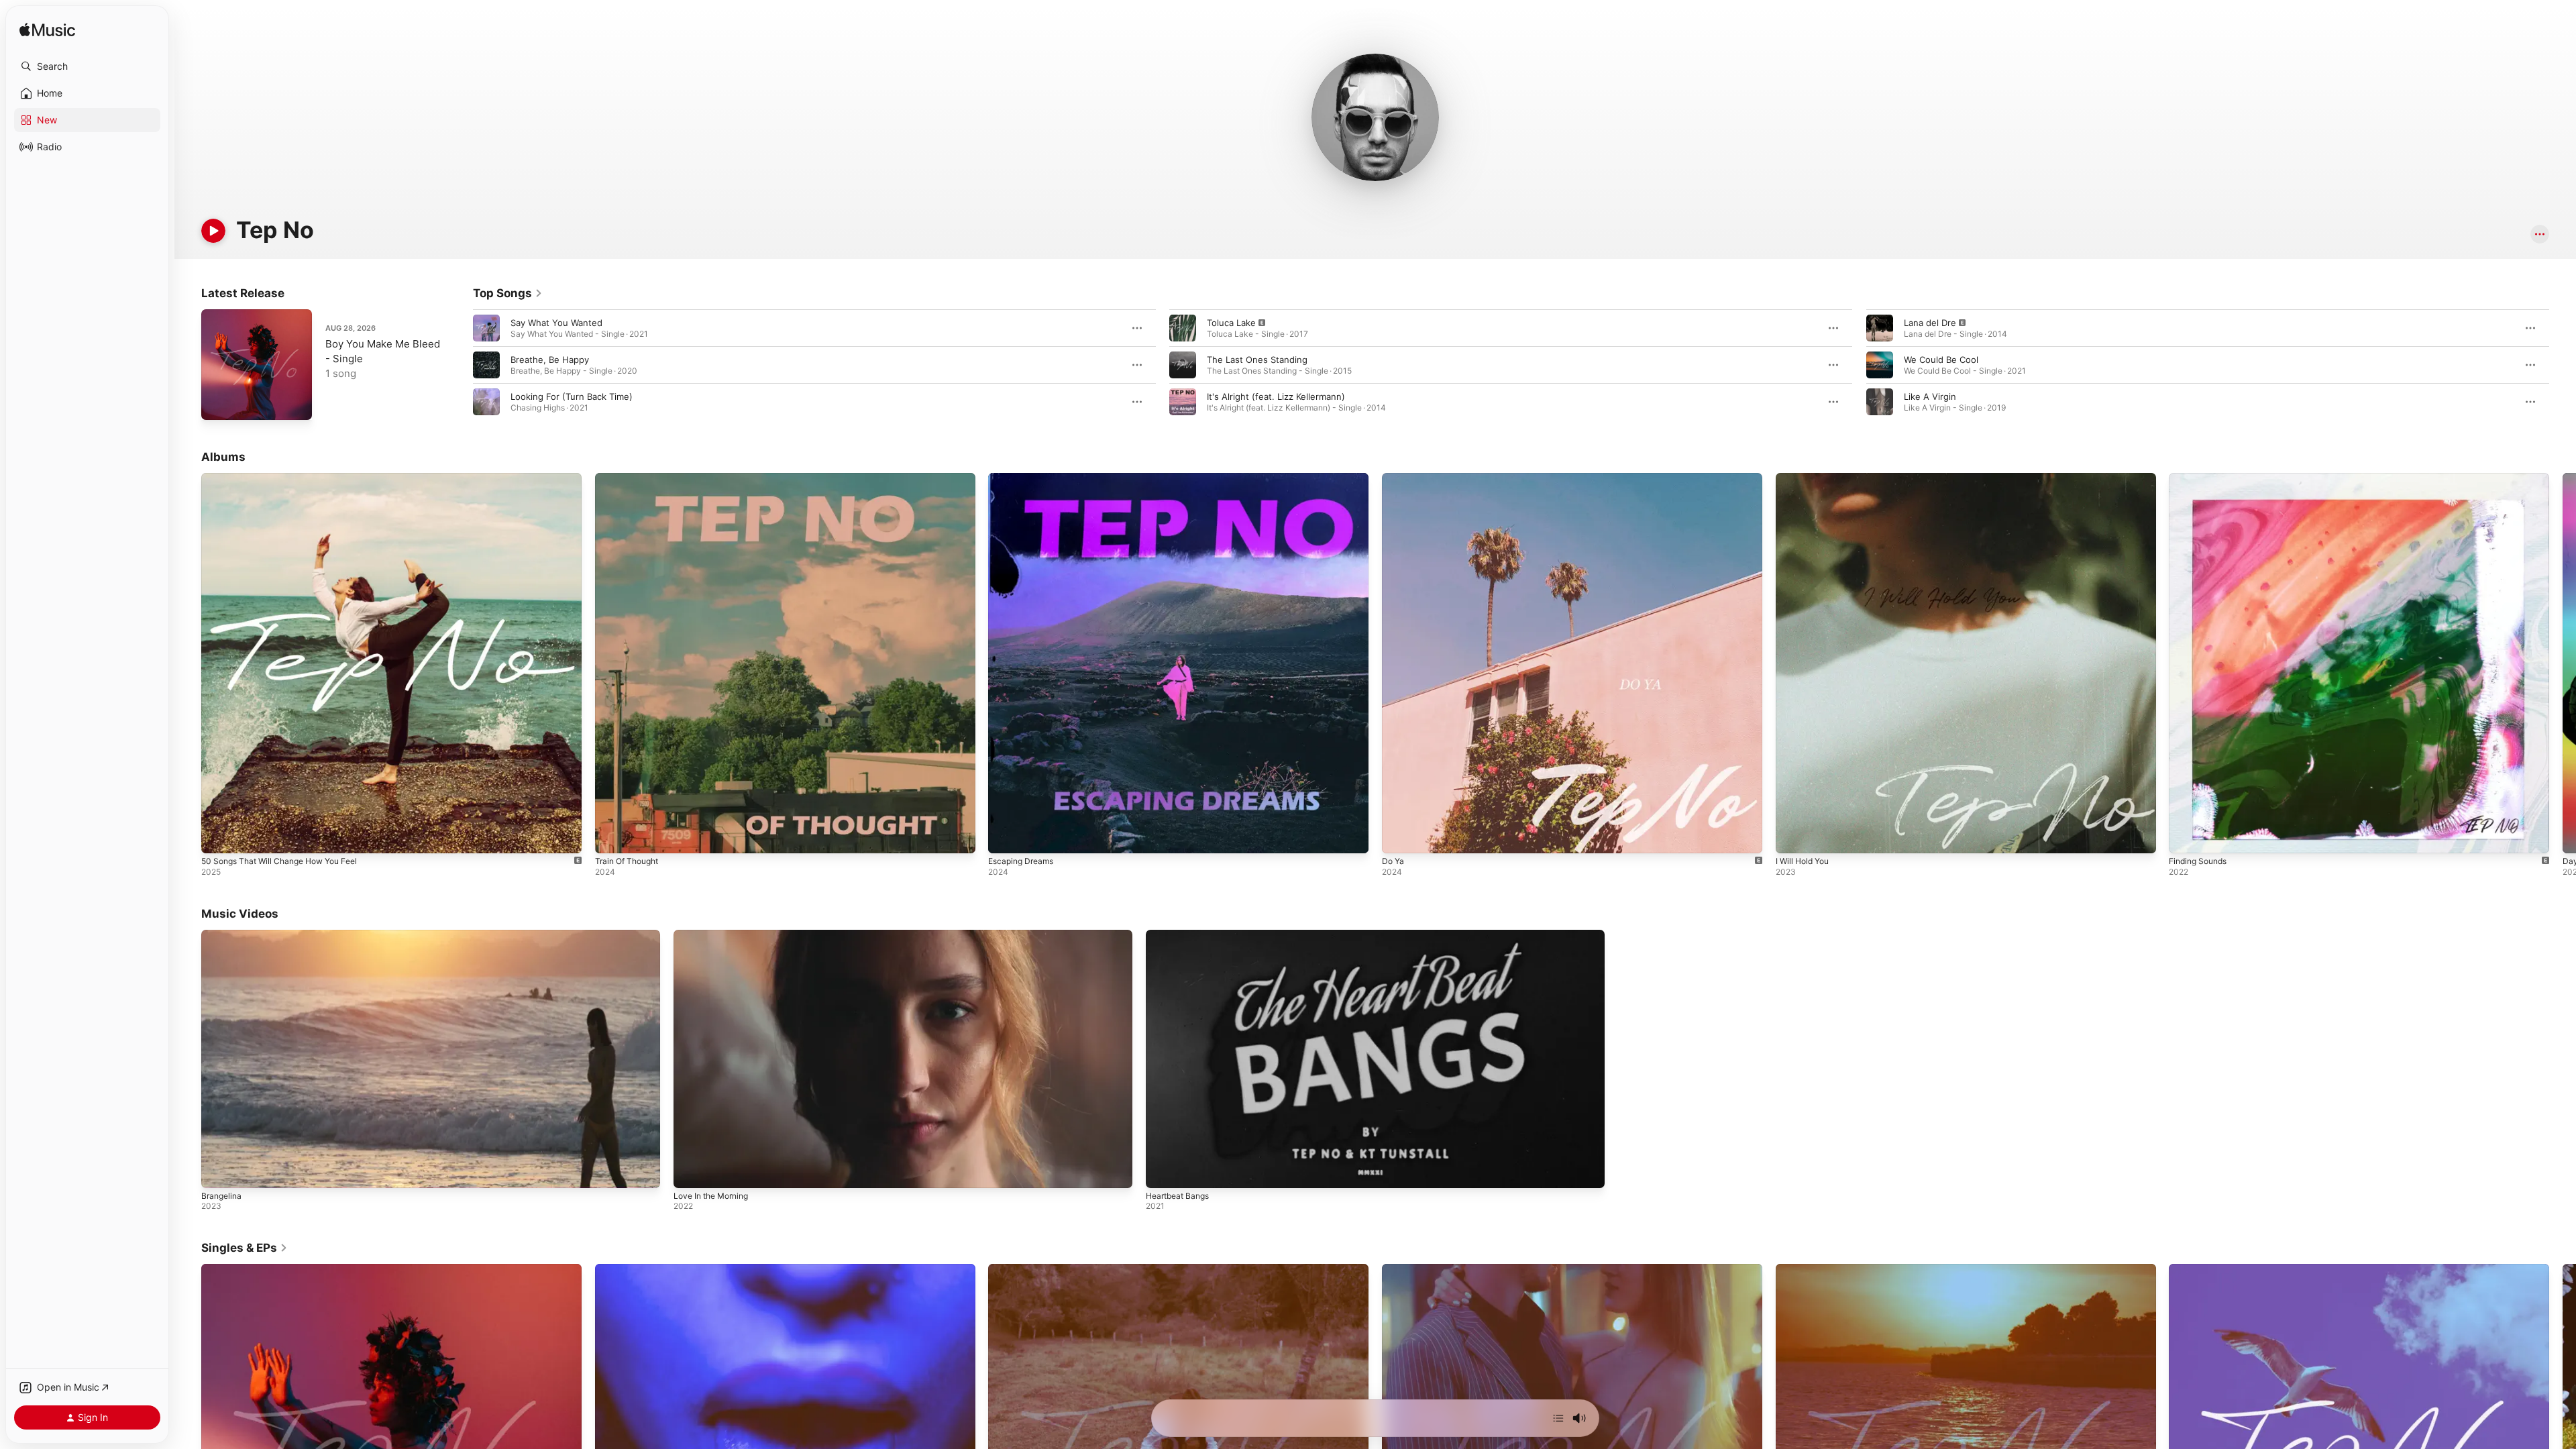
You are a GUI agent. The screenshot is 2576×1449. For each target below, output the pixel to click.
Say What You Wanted (556, 323)
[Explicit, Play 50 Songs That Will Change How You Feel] (218, 837)
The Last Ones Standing (1257, 360)
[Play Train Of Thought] (612, 837)
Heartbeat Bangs (1177, 1196)
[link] (508, 293)
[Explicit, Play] (1183, 328)
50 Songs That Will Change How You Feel (288, 478)
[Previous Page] (460, 365)
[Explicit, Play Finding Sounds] (2186, 837)
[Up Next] (1558, 1418)
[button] (87, 66)
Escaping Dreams (1024, 478)
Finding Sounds (2201, 478)
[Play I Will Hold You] (1792, 837)
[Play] (213, 231)
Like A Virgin (1930, 396)
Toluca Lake (1231, 323)
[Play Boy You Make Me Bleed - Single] (218, 403)
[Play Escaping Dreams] (1005, 837)
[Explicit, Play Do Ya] (1399, 837)
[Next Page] (2563, 365)
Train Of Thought (631, 478)
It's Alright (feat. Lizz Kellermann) (1276, 396)
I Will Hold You (1806, 478)
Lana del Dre (1930, 323)
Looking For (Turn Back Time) (572, 396)
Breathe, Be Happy (550, 360)
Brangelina (221, 1196)
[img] (47, 31)
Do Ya (1394, 478)
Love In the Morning (711, 1196)
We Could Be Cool (1941, 360)
